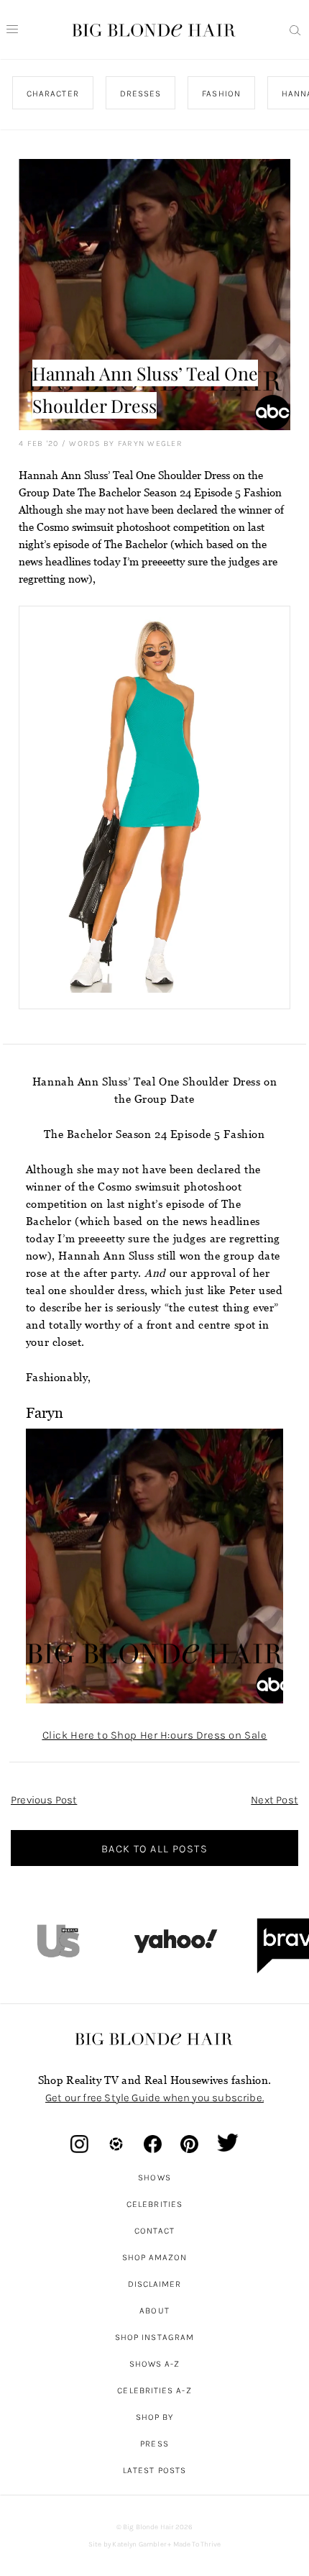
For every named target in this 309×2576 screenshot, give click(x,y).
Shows (154, 2177)
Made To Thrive (197, 2544)
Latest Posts (154, 2470)
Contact (155, 2231)
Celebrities (154, 2204)
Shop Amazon (155, 2257)
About (154, 2311)
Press (154, 2444)
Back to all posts (154, 1849)
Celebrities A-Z (154, 2390)
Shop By (155, 2417)
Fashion (221, 94)
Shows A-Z (155, 2364)
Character (53, 94)
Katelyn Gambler (139, 2544)
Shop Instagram (154, 2337)
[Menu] (12, 29)
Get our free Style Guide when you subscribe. (154, 2098)
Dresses (141, 94)
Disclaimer (155, 2284)
